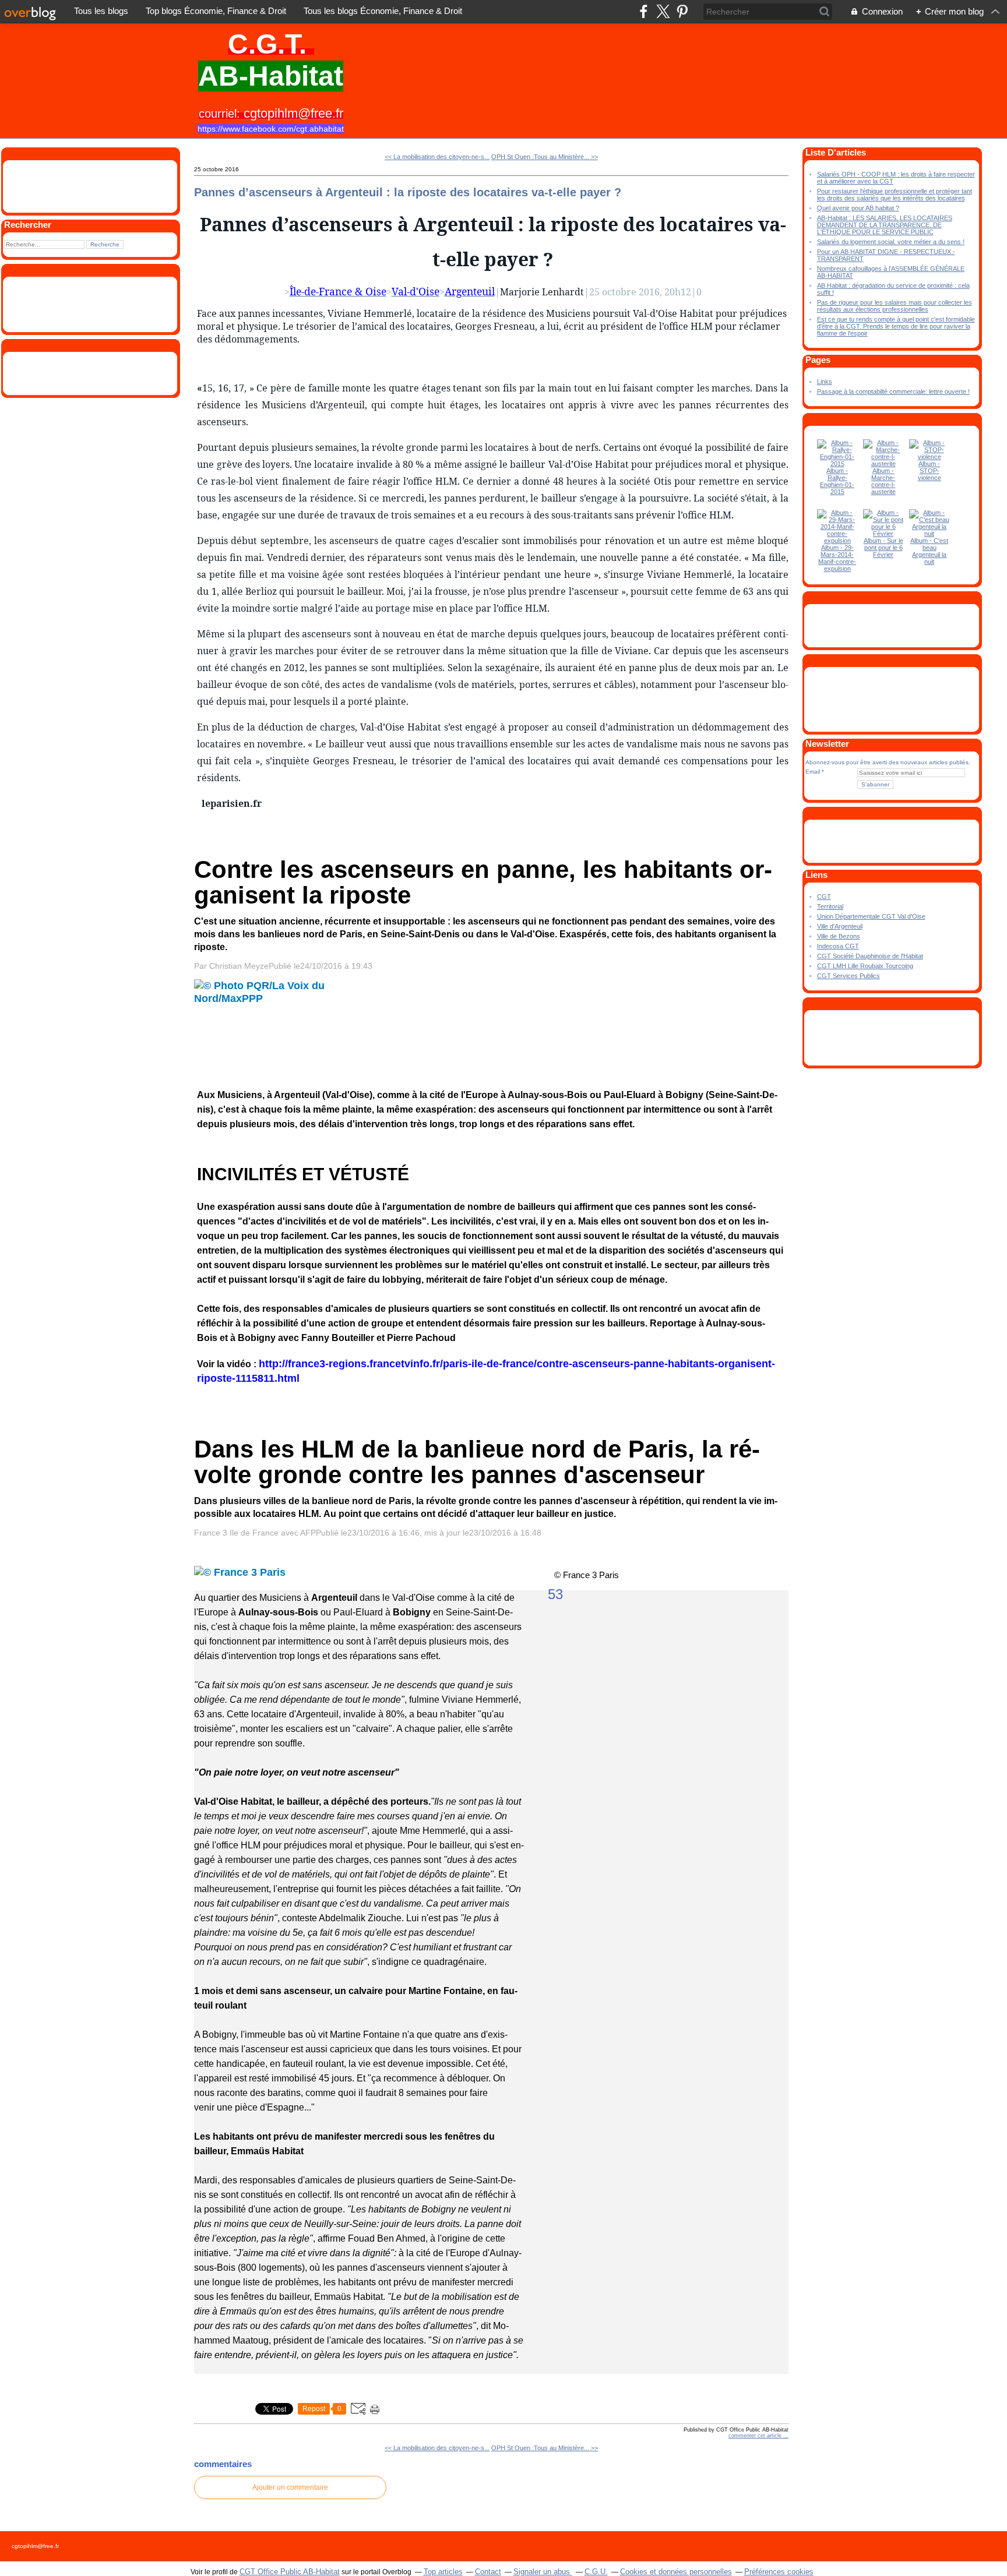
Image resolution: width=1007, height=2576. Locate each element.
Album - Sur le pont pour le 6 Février (883, 548)
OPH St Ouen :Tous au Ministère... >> (545, 157)
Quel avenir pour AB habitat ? (858, 208)
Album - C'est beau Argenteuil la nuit (929, 551)
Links (825, 382)
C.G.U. (596, 2572)
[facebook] (644, 11)
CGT (824, 897)
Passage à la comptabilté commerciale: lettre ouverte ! (893, 391)
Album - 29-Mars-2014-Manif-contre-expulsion (837, 558)
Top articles (443, 2572)
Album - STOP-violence (929, 471)
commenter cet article (756, 2436)
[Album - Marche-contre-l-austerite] (883, 464)
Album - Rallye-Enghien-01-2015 (837, 481)
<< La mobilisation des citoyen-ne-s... (437, 157)
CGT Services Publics (848, 976)
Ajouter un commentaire (290, 2487)
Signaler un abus (543, 2572)
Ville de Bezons (839, 936)
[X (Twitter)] (663, 11)
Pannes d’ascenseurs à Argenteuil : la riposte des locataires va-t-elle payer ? (408, 192)
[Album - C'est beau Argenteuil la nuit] (929, 534)
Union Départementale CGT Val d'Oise (871, 916)
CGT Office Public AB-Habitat (290, 2572)
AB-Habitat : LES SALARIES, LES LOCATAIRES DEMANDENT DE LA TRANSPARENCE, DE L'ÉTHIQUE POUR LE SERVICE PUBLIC (885, 225)
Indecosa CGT (838, 946)
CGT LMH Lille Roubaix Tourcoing (865, 966)
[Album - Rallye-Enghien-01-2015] (837, 464)
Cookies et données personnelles (676, 2572)
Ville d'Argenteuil (840, 926)
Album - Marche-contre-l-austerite (883, 481)
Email (813, 772)
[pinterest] (682, 11)
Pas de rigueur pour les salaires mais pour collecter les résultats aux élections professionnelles (895, 306)
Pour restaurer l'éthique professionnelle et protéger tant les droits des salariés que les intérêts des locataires (895, 195)
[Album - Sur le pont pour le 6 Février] (883, 534)
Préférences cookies (779, 2572)
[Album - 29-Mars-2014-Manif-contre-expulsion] (837, 541)
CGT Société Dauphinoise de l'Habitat (870, 956)
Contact (488, 2572)
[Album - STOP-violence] (929, 457)
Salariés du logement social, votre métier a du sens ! (891, 242)
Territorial (830, 906)
